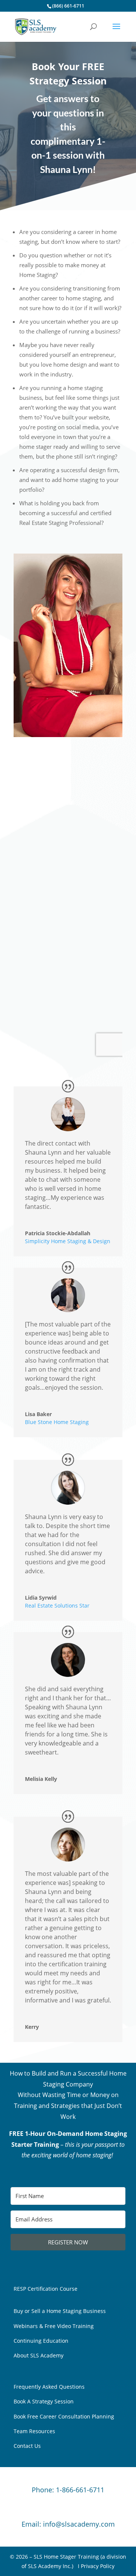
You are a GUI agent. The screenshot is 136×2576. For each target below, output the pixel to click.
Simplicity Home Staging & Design (68, 1241)
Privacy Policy (98, 2566)
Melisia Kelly (41, 1779)
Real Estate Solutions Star (57, 1605)
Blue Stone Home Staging (57, 1422)
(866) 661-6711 (68, 6)
